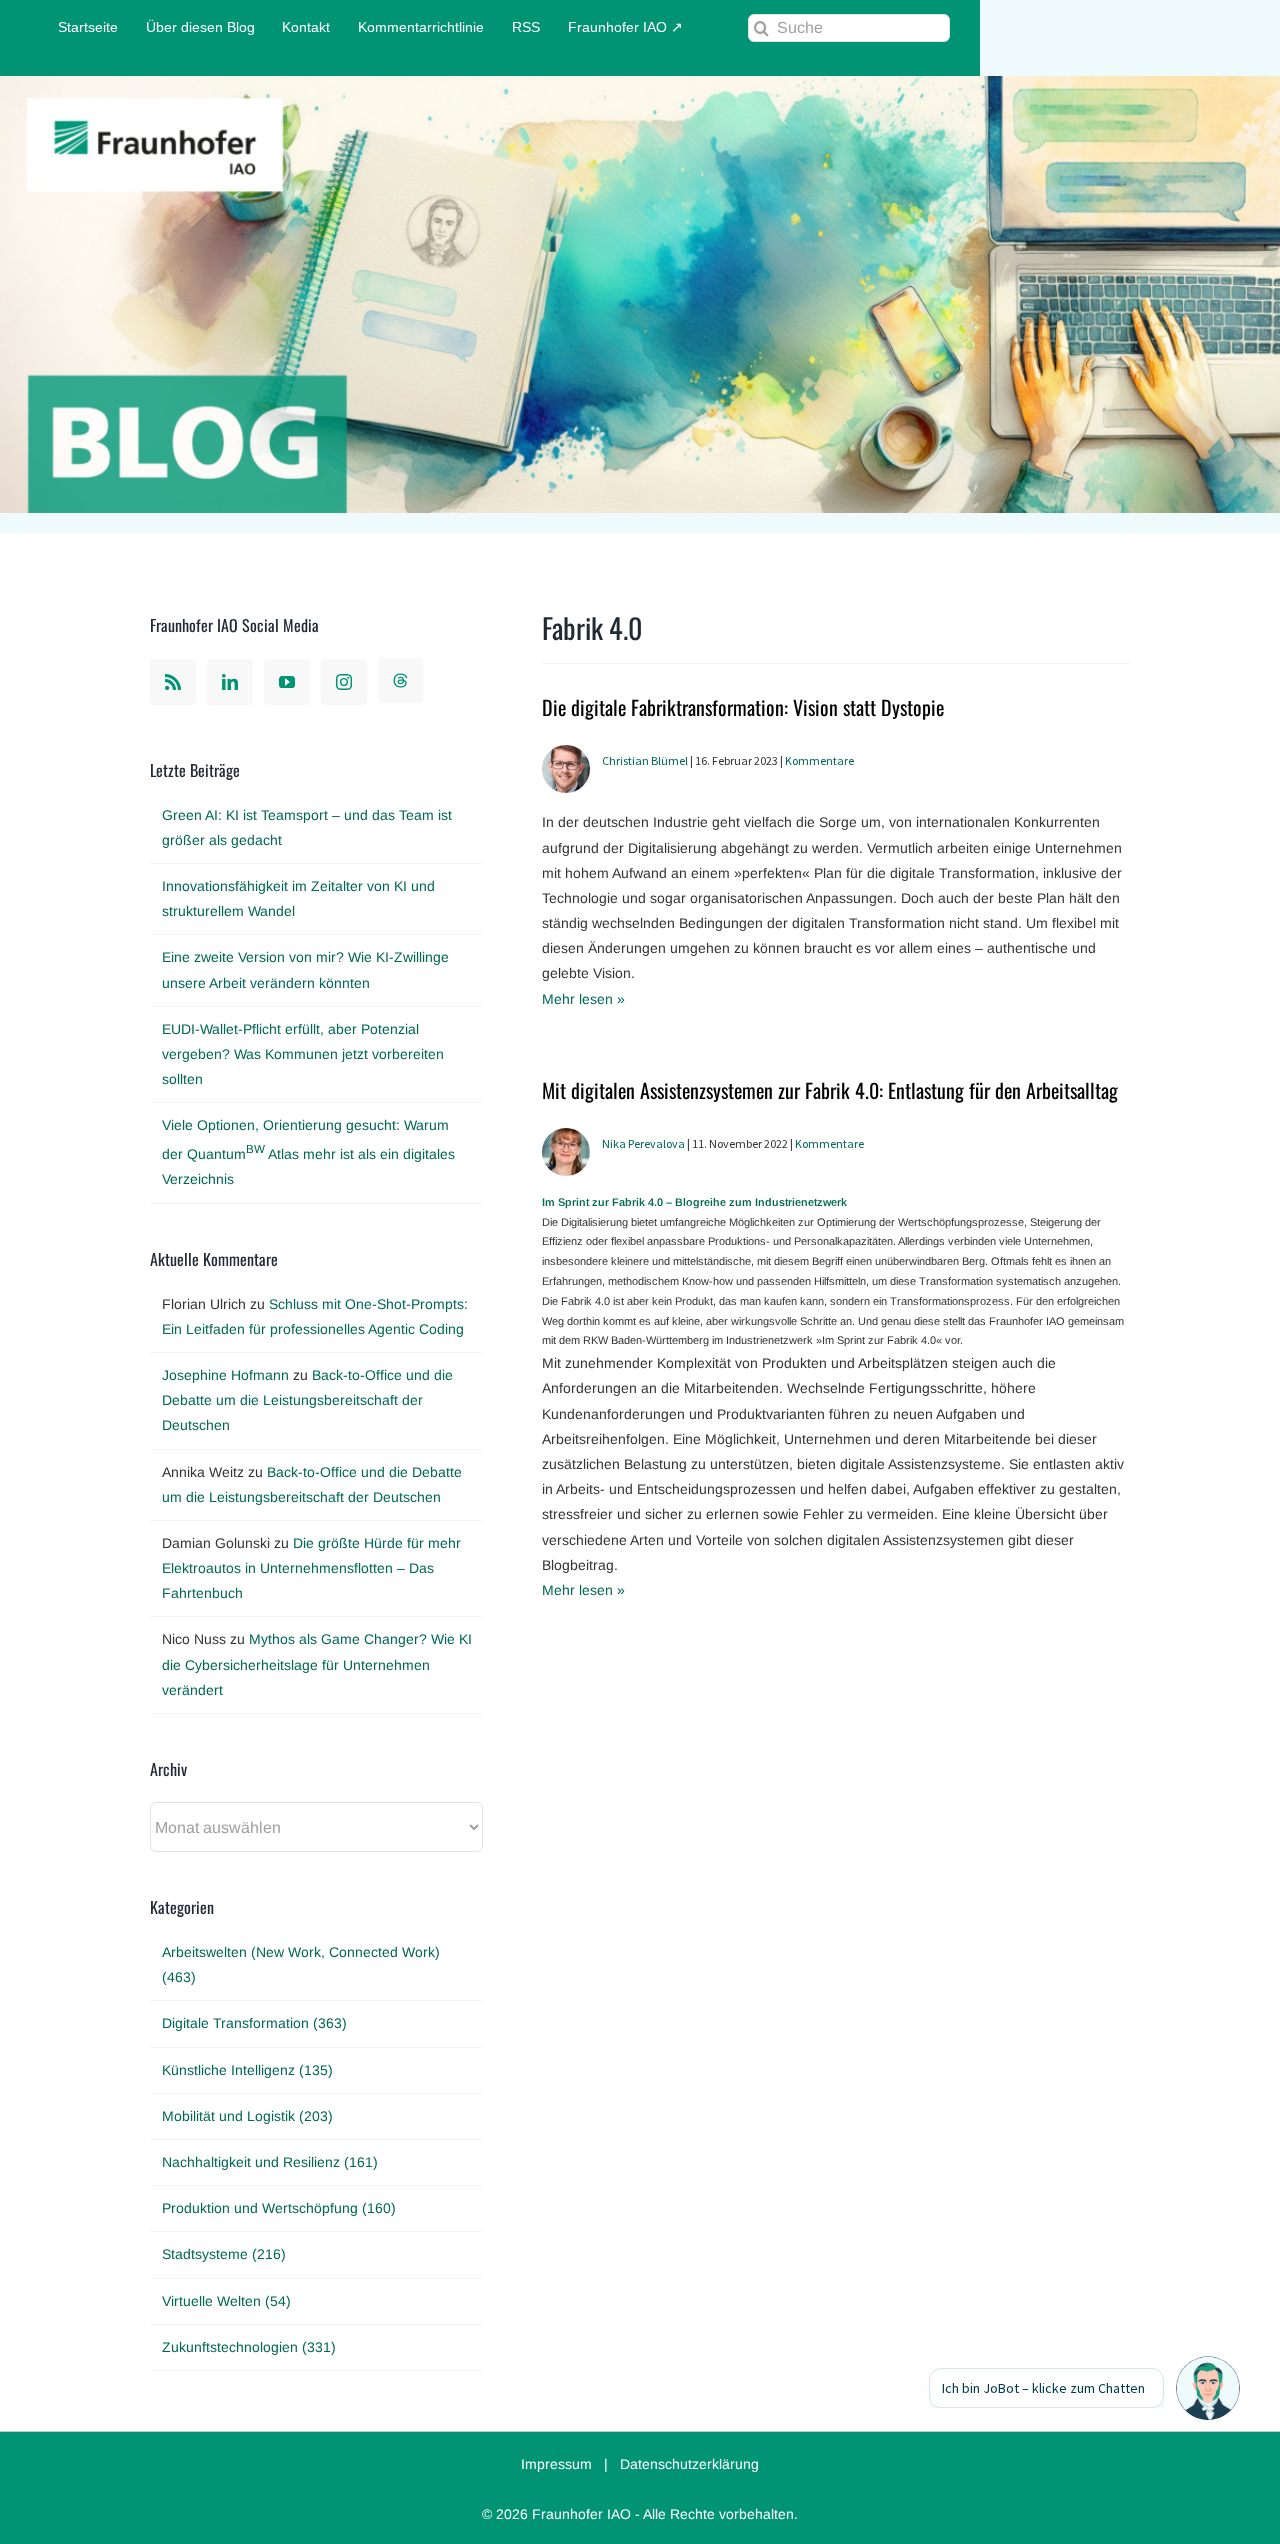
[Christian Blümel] (566, 757)
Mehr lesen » (583, 999)
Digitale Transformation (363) (254, 2023)
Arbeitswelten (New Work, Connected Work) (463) (301, 1964)
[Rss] (173, 682)
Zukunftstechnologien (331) (249, 2347)
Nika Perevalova (643, 1143)
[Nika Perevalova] (566, 1140)
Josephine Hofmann (225, 1375)
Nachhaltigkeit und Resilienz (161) (270, 2162)
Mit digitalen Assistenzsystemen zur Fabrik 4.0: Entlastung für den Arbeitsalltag (830, 1090)
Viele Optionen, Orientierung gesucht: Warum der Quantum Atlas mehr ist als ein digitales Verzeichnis (308, 1152)
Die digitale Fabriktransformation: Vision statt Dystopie (743, 707)
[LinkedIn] (230, 682)
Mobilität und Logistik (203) (247, 2116)
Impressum (556, 2464)
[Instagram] (344, 682)
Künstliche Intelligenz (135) (247, 2070)
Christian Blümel (645, 760)
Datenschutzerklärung (689, 2464)
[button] (1208, 2388)
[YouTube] (287, 682)
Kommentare (819, 760)
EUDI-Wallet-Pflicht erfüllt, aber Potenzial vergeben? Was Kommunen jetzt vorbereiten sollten (303, 1054)
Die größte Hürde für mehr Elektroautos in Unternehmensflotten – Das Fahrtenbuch (311, 1568)
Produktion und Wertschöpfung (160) (279, 2208)
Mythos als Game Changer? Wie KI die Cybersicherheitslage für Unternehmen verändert (317, 1664)
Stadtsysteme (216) (224, 2254)
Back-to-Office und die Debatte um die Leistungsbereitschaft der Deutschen (307, 1400)
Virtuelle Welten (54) (226, 2301)
